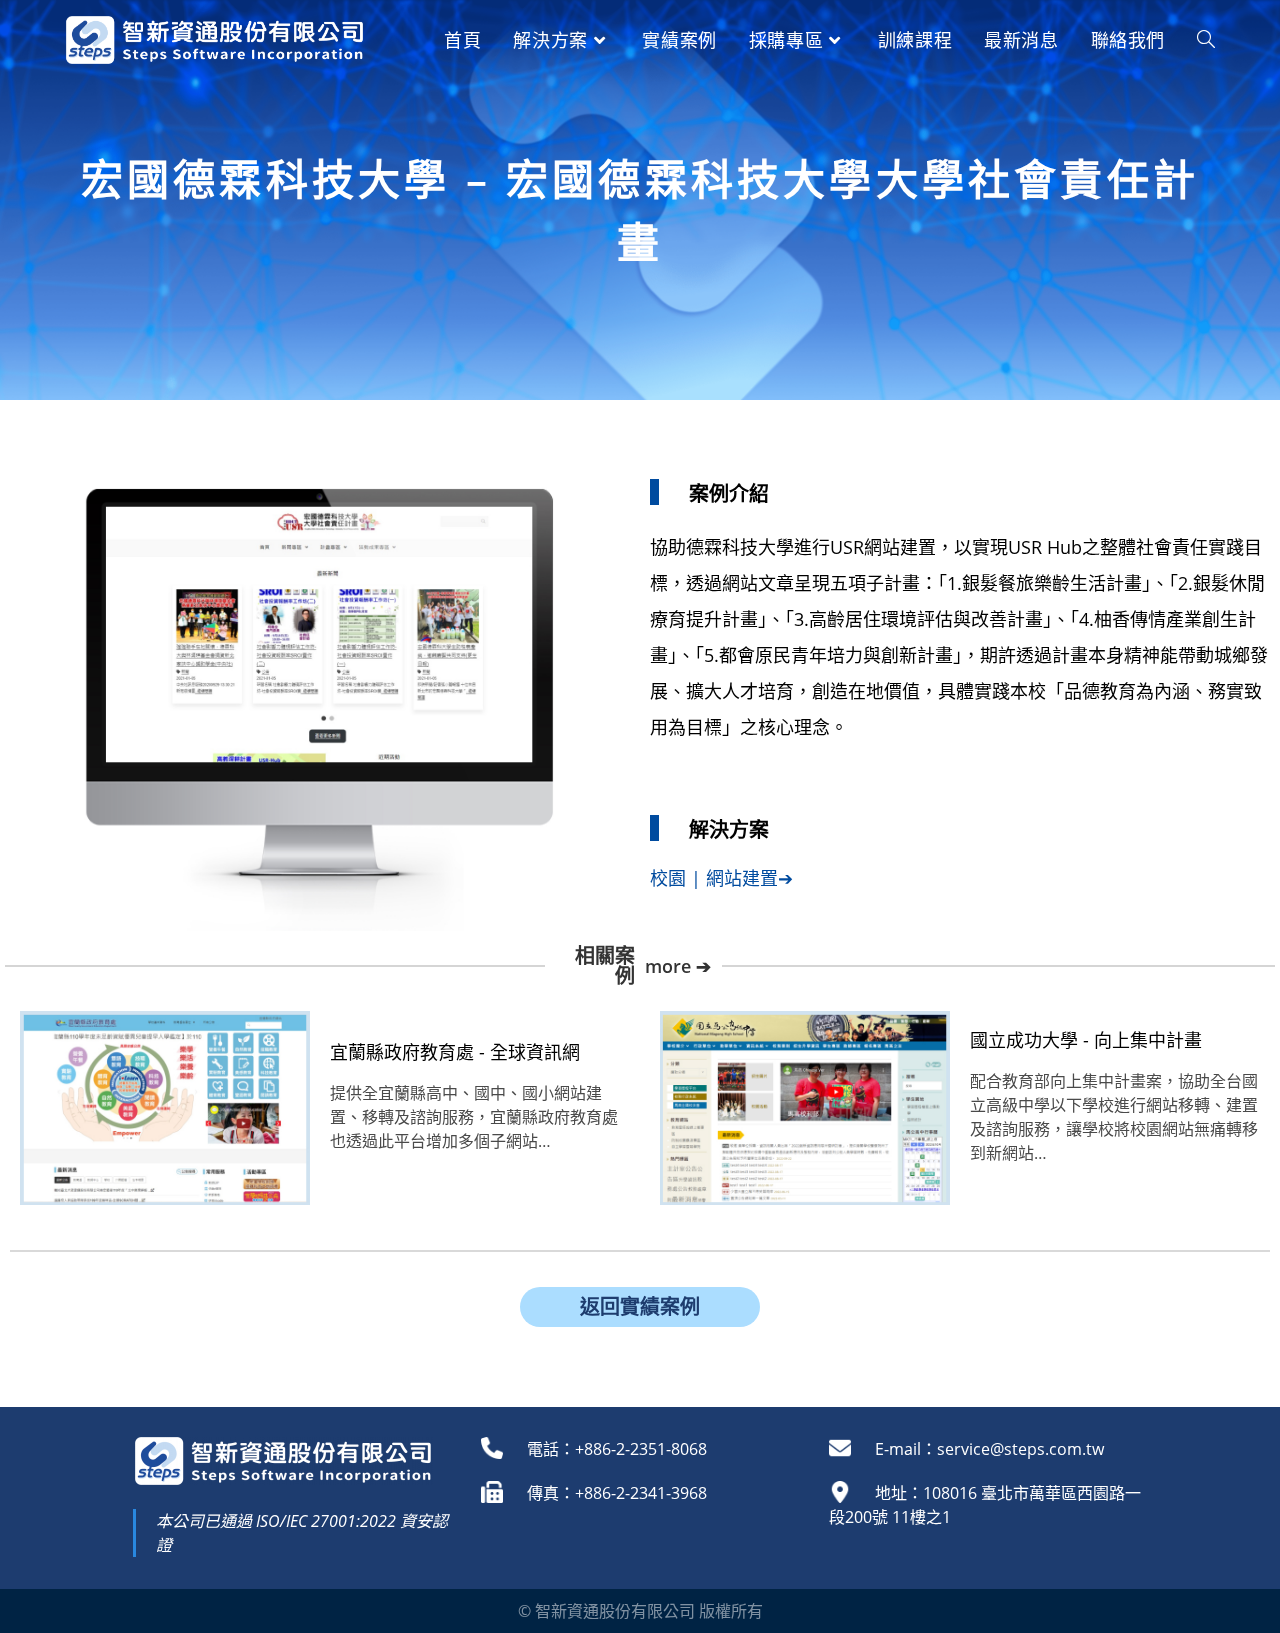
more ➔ (678, 966)
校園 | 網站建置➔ (721, 878)
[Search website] (1206, 40)
